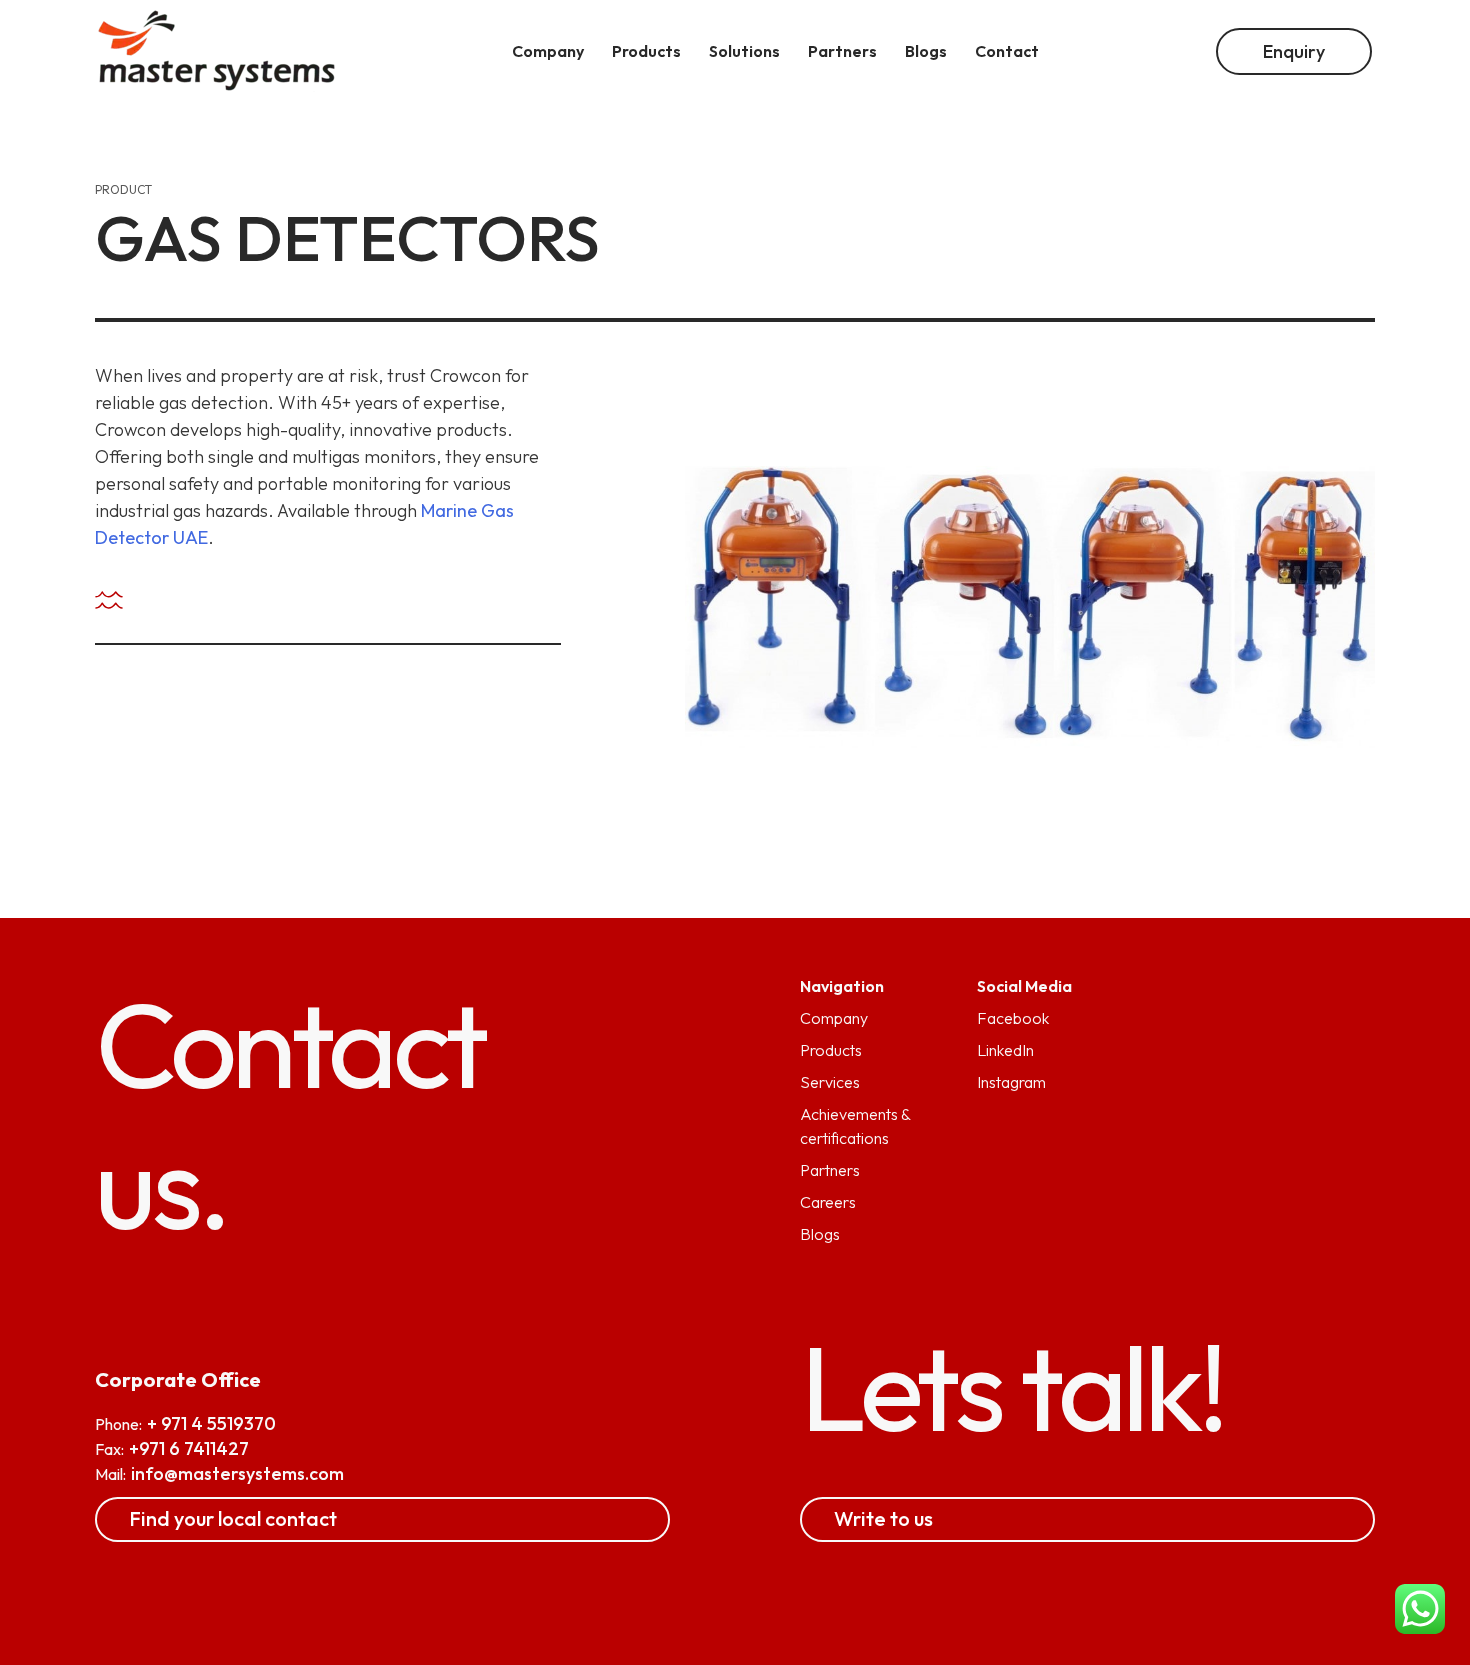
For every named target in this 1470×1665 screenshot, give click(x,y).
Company (834, 1018)
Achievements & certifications (855, 1126)
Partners (830, 1170)
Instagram (1011, 1082)
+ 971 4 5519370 (211, 1423)
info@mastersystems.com (237, 1473)
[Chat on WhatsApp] (1420, 1612)
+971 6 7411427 (189, 1448)
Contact (1007, 51)
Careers (828, 1202)
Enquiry (1294, 51)
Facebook (1013, 1018)
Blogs (820, 1234)
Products (831, 1050)
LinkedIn (1005, 1050)
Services (830, 1082)
